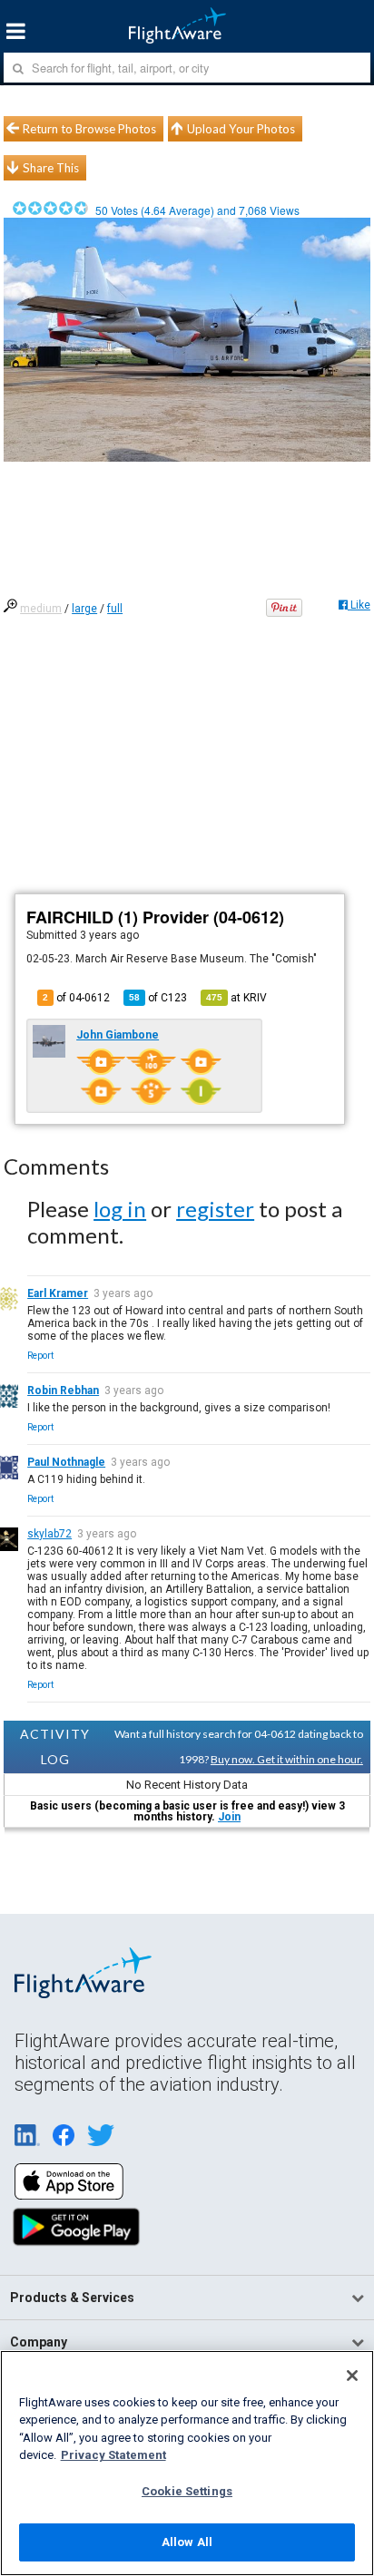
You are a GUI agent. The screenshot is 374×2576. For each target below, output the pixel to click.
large (84, 609)
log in (120, 1209)
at (236, 998)
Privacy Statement (113, 2455)
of (158, 998)
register (215, 1209)
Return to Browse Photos (89, 129)
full (115, 609)
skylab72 (49, 1534)
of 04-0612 (76, 998)
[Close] (352, 2376)
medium (41, 609)
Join (229, 1817)
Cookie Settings (187, 2491)
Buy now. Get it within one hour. (287, 1759)
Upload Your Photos (241, 129)
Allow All (187, 2542)
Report (40, 1356)
